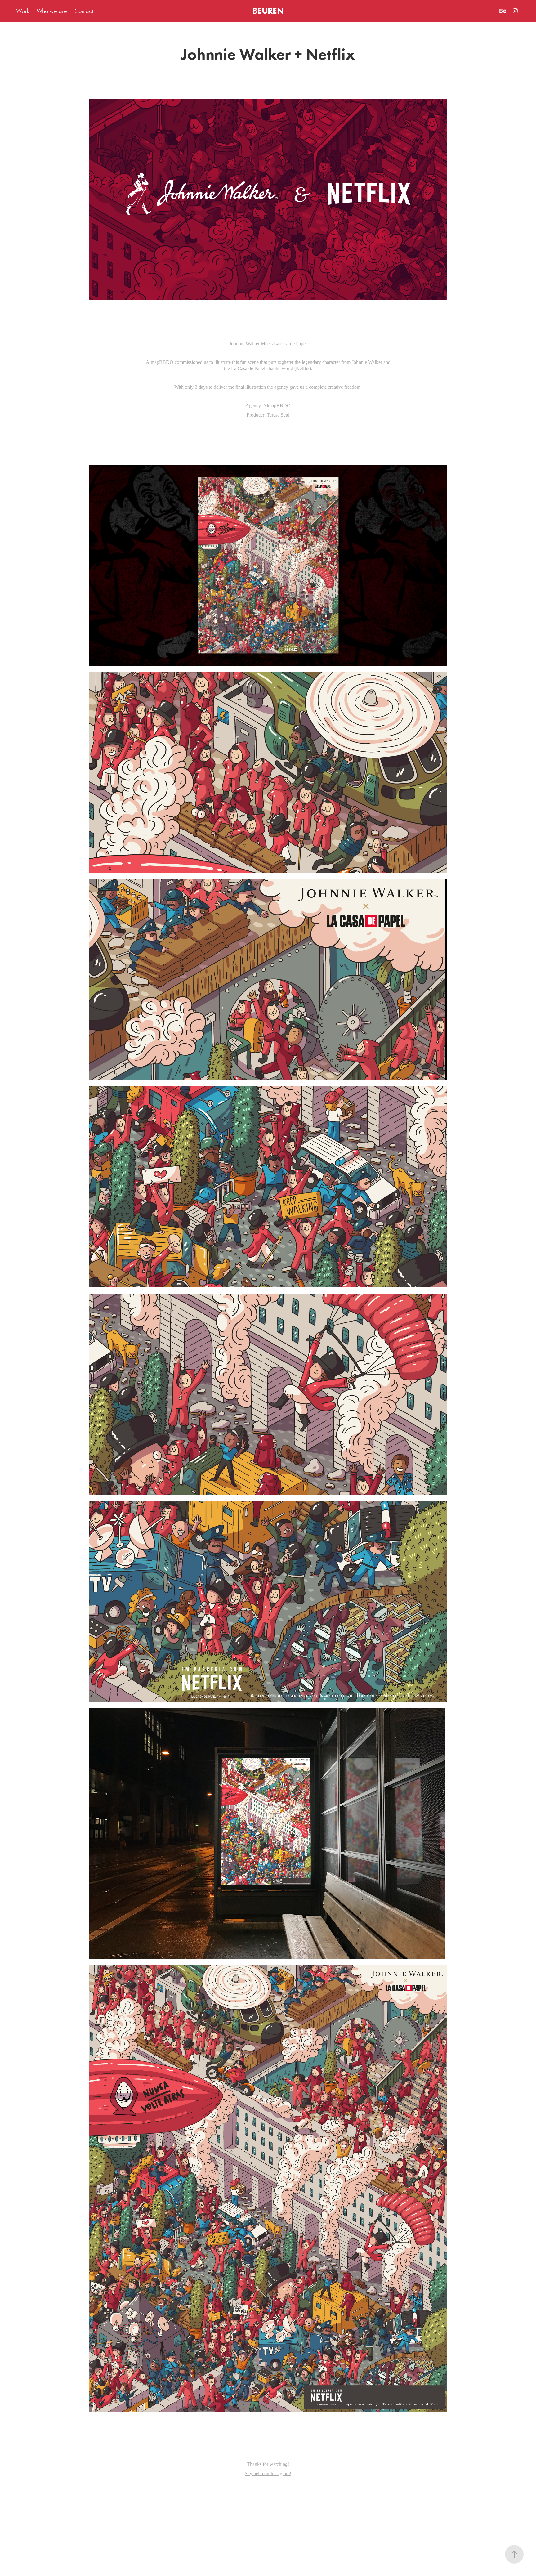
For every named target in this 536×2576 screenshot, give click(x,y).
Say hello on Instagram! (268, 2473)
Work (23, 11)
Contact (84, 11)
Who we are (52, 11)
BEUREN (268, 11)
